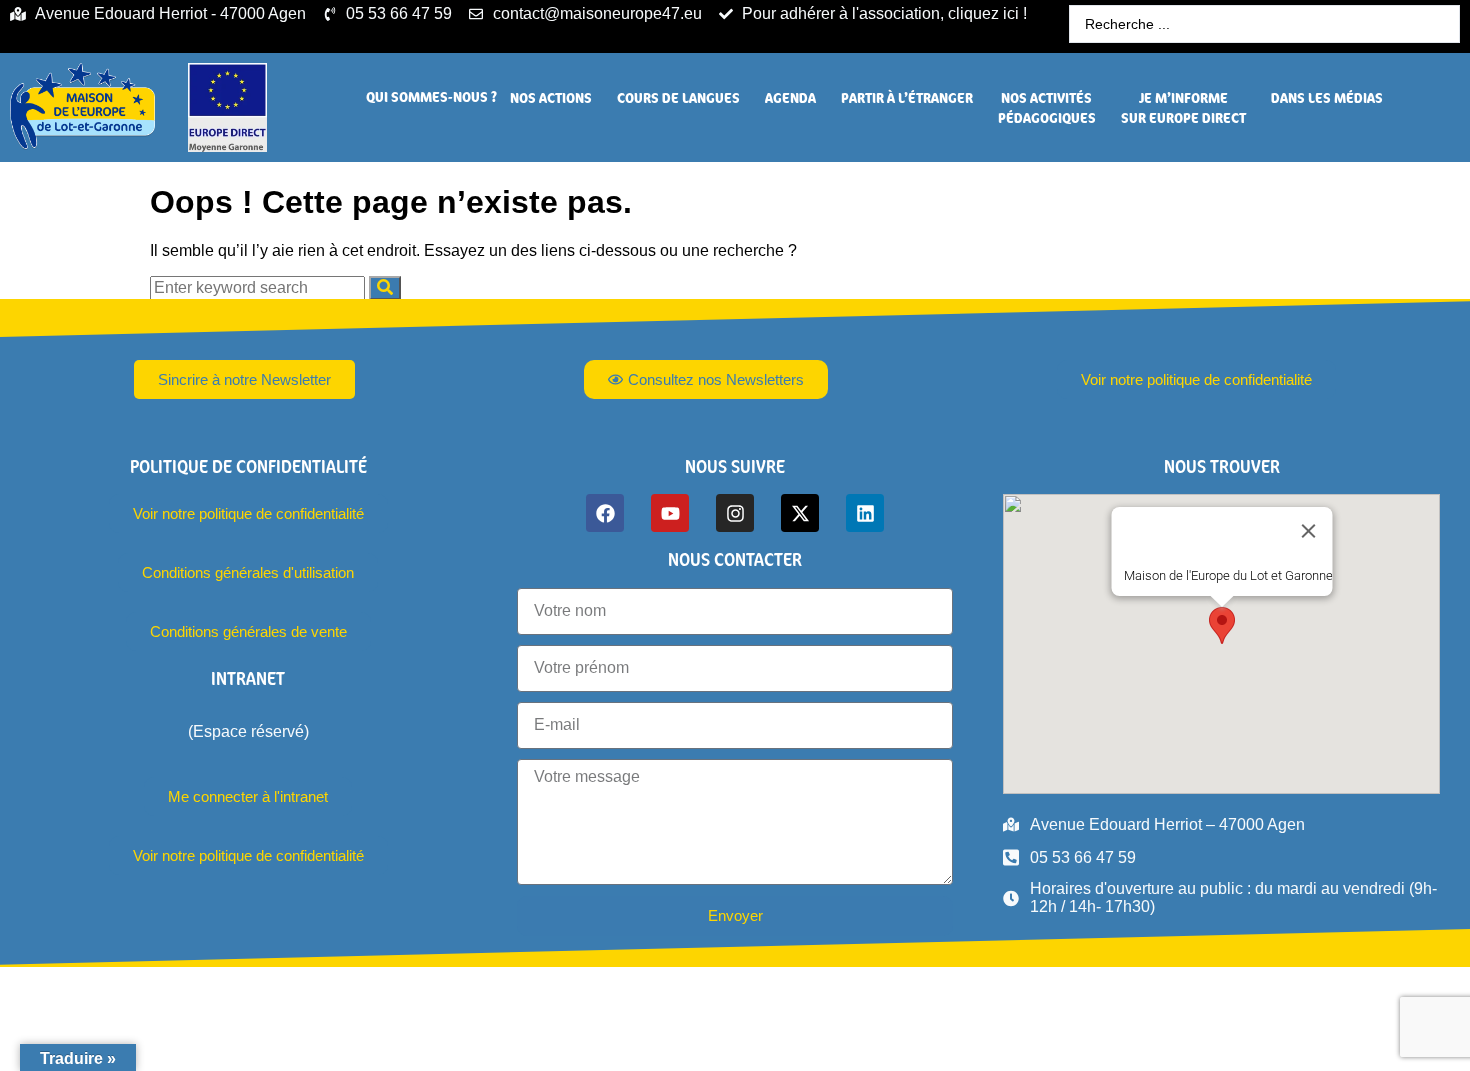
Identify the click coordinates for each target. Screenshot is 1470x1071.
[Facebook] (605, 513)
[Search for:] (259, 287)
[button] (431, 97)
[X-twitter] (800, 513)
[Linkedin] (865, 513)
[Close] (1308, 531)
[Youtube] (670, 513)
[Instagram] (735, 513)
